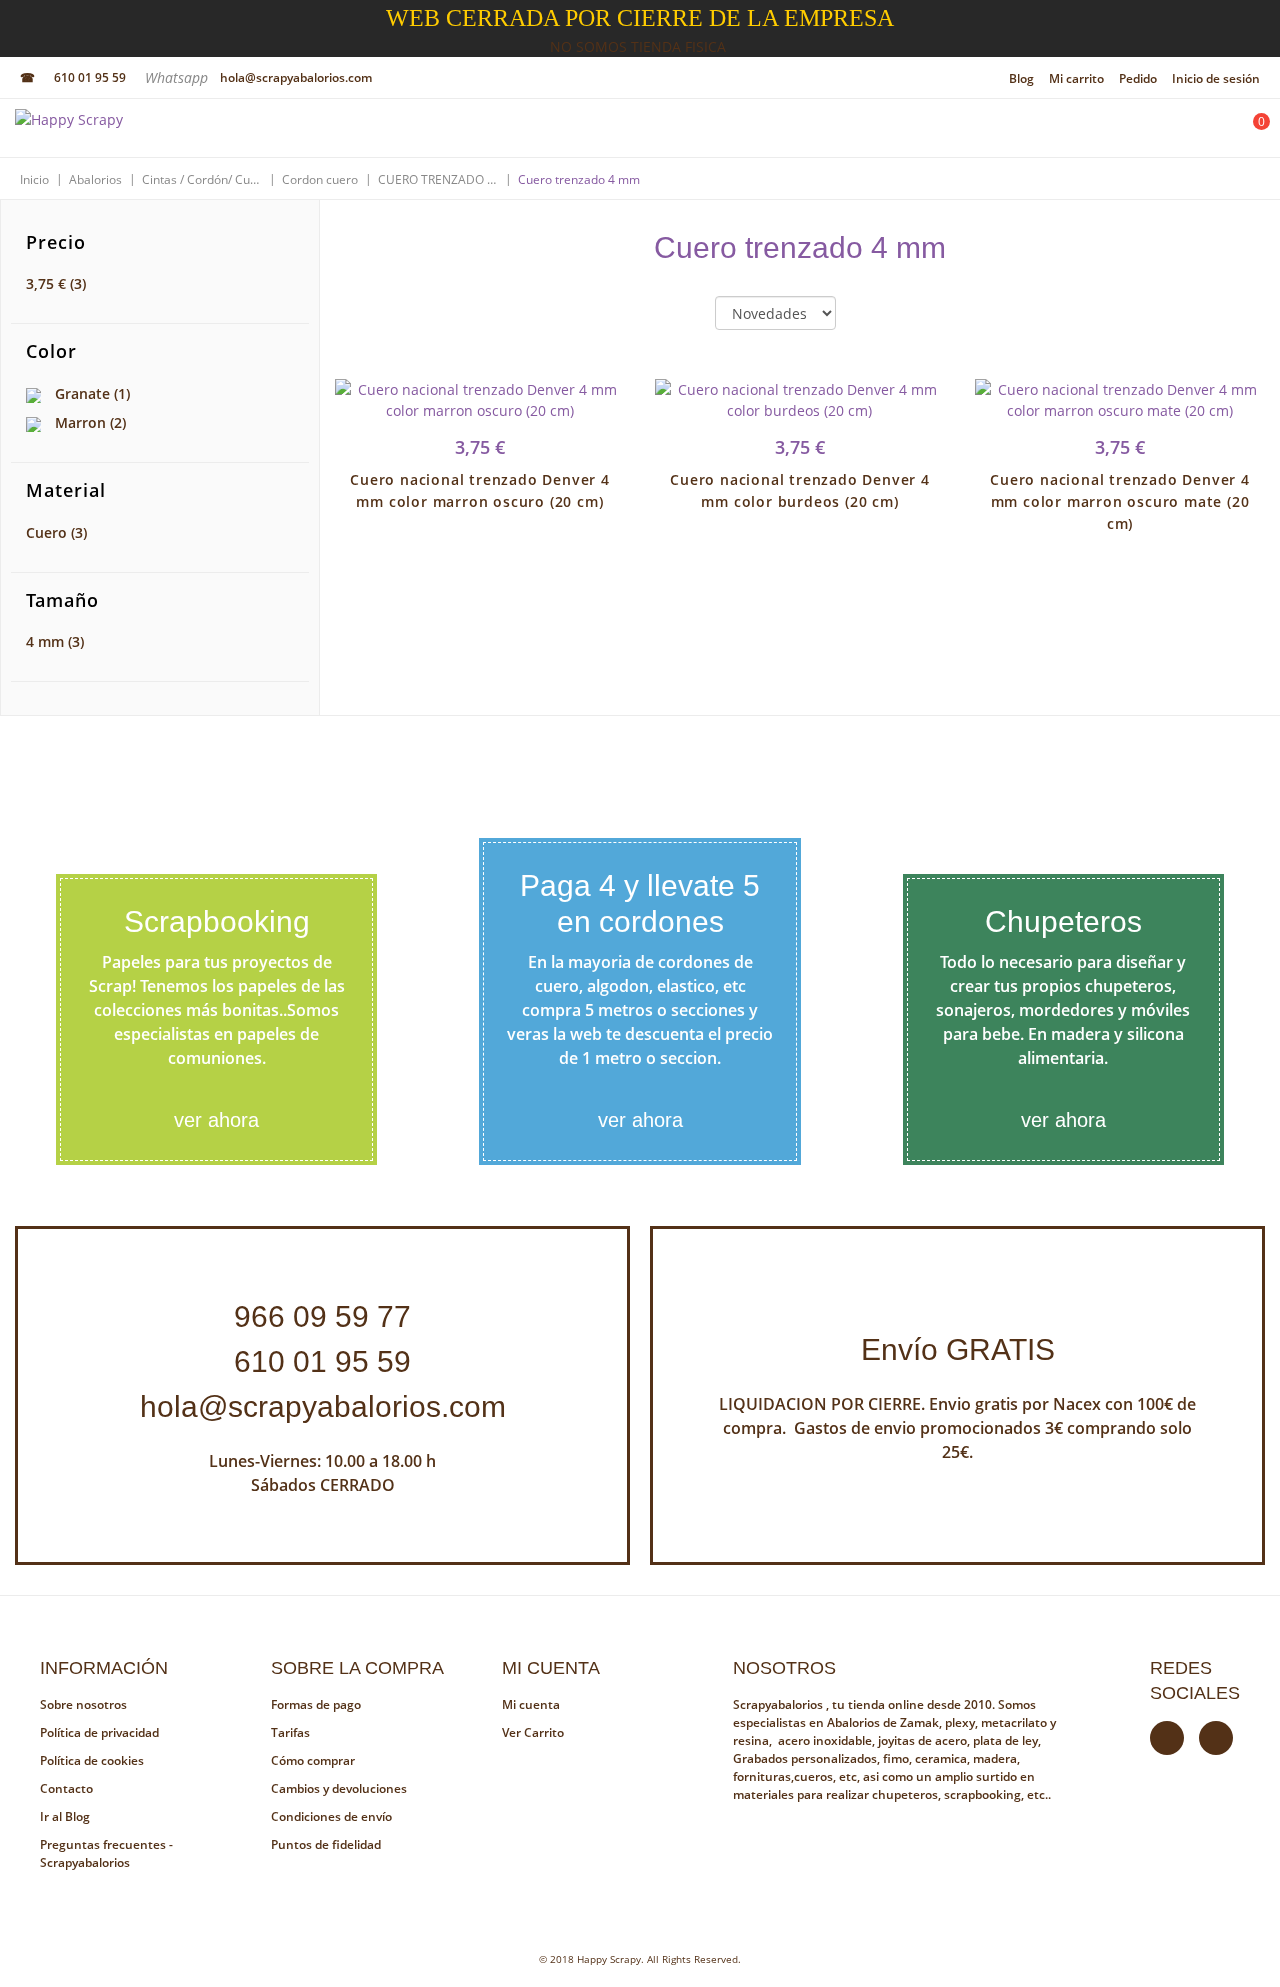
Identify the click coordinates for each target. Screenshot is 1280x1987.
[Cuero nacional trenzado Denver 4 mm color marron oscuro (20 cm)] (480, 400)
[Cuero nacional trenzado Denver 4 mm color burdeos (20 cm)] (800, 400)
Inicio (34, 179)
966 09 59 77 (322, 1316)
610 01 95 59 (90, 77)
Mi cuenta (531, 1704)
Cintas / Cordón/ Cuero (202, 179)
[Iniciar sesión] (1197, 133)
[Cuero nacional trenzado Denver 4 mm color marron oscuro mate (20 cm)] (1120, 400)
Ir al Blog (65, 1816)
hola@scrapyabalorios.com (296, 77)
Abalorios (95, 179)
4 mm (55, 641)
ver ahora (216, 1120)
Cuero (56, 532)
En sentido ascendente (868, 314)
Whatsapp (178, 77)
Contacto (66, 1788)
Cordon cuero (320, 179)
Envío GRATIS (958, 1349)
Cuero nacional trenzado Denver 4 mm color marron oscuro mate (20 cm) (1120, 501)
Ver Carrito (533, 1732)
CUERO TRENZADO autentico (438, 179)
